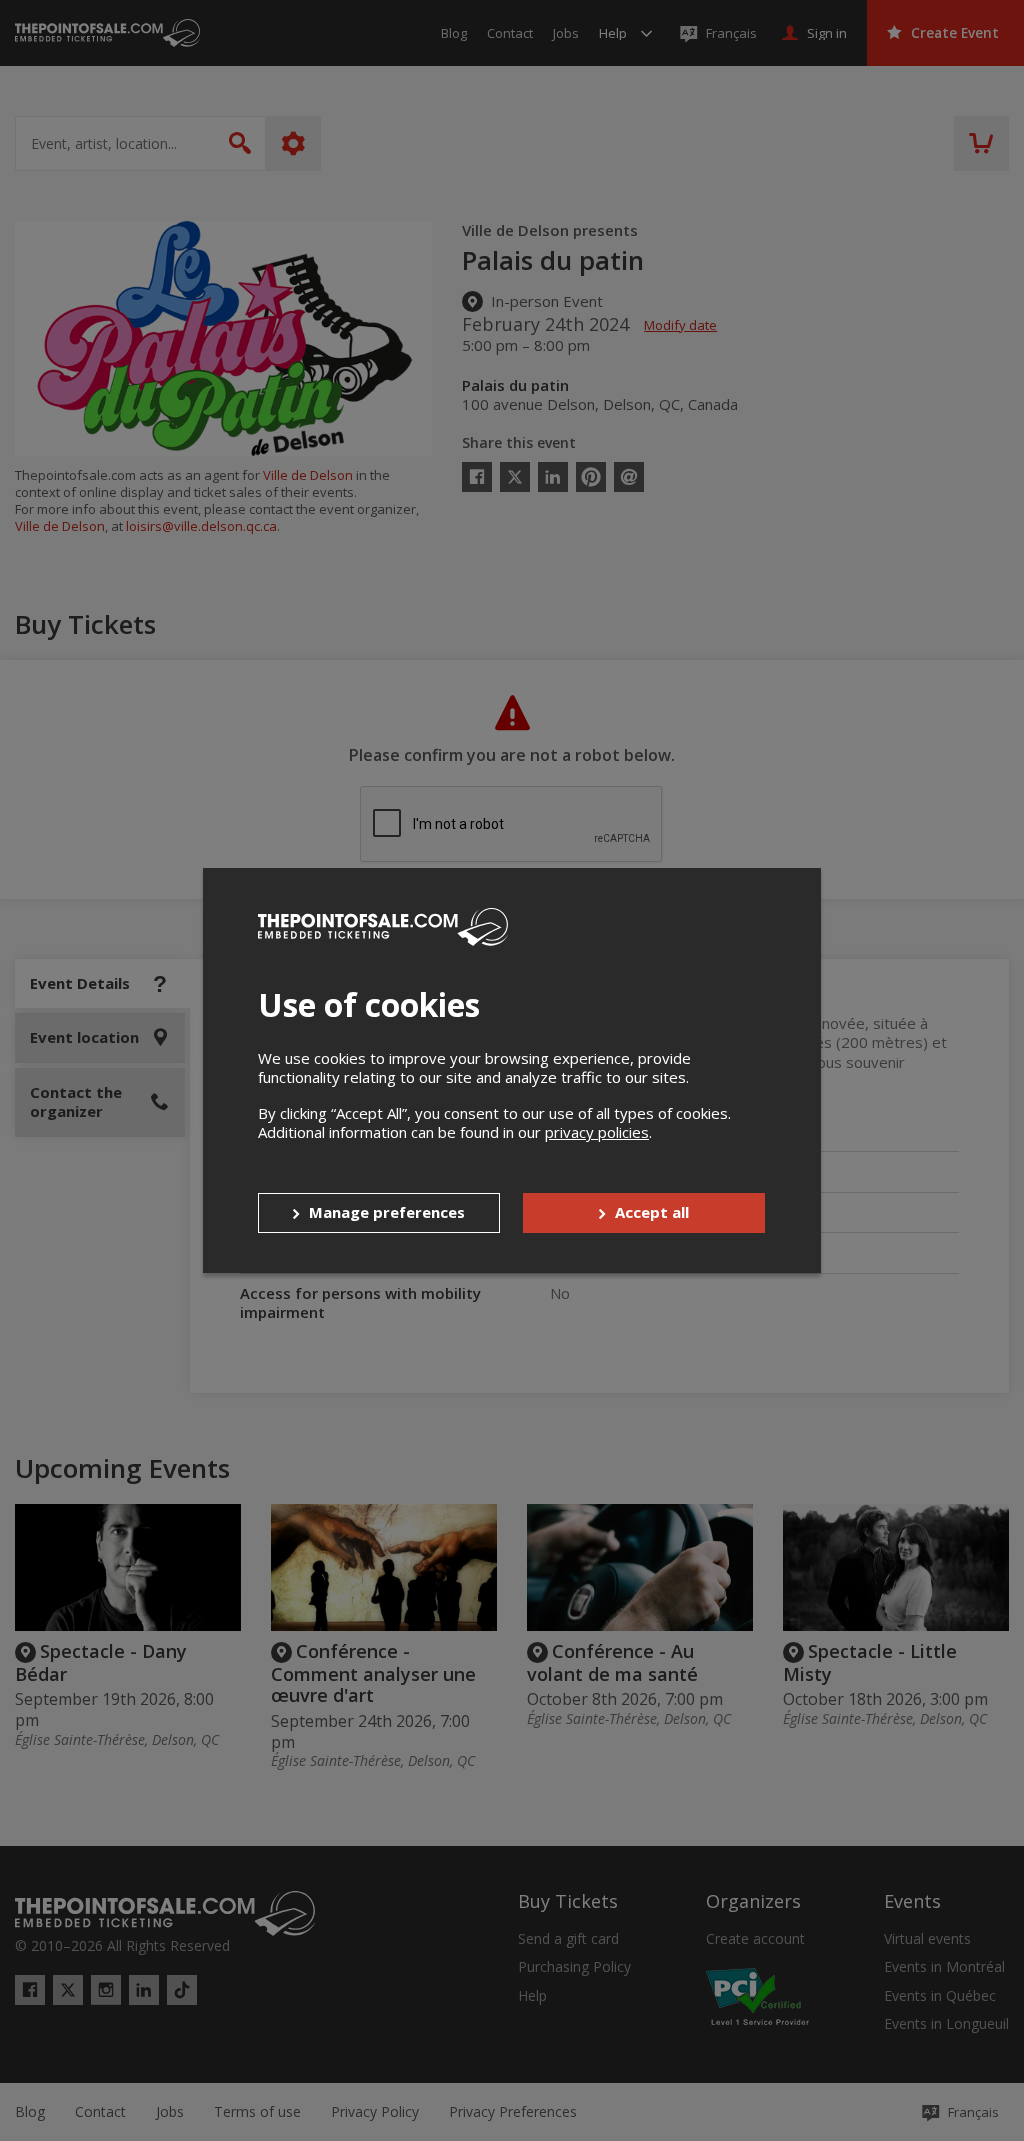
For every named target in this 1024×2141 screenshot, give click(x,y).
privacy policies (597, 1132)
